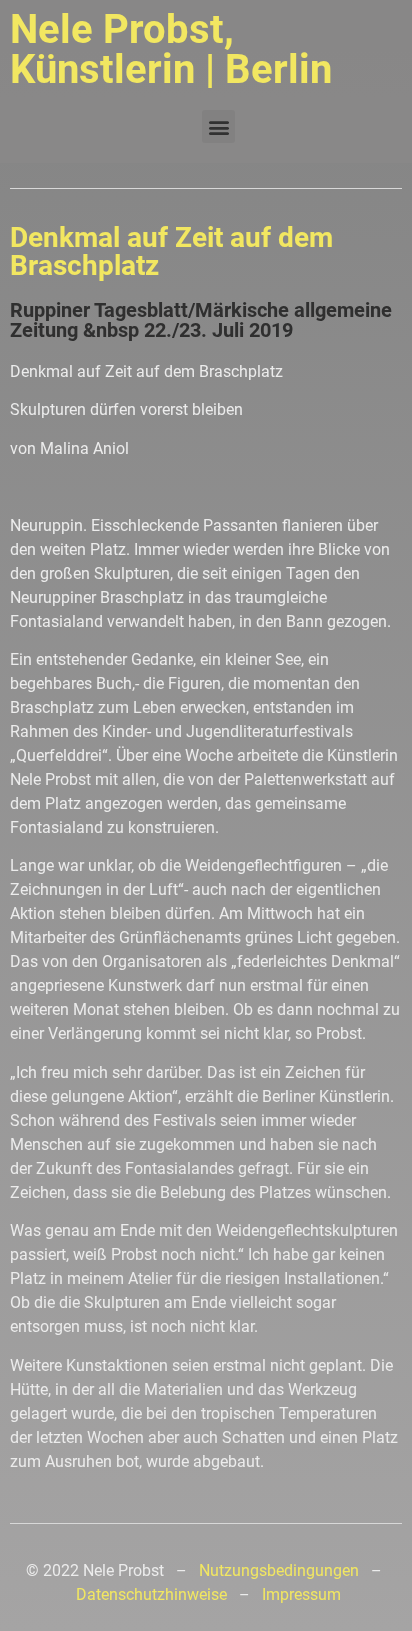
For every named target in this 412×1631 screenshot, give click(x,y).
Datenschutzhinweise (151, 1594)
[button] (218, 126)
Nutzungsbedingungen (279, 1570)
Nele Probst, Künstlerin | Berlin (171, 49)
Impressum (301, 1594)
